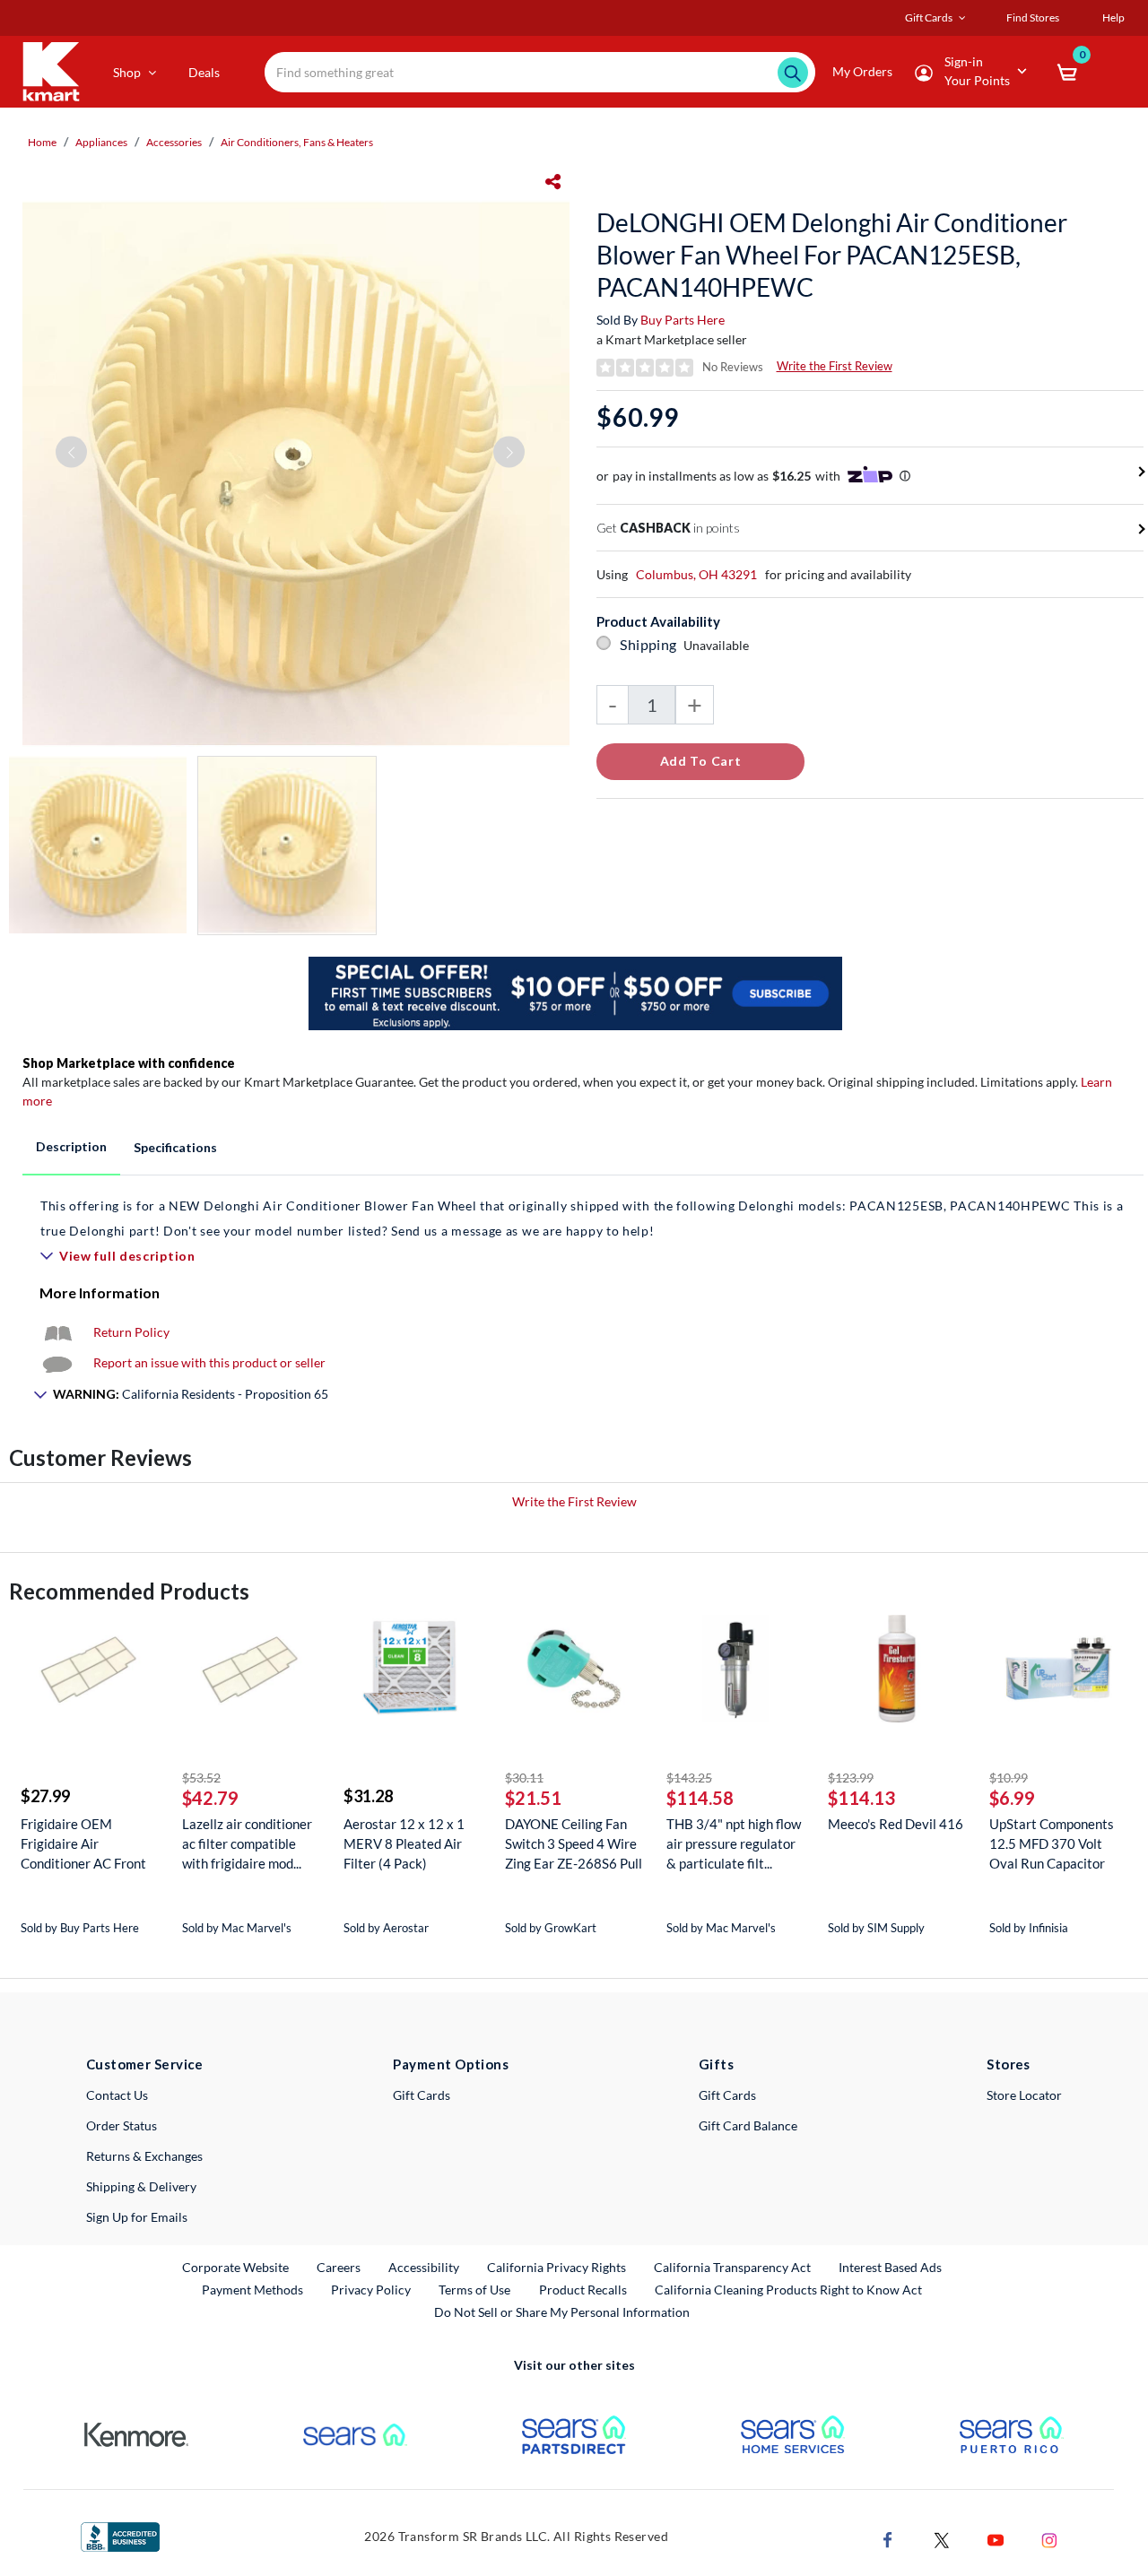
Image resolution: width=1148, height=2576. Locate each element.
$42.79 (210, 1798)
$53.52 (201, 1778)
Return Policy (131, 1332)
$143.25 (689, 1778)
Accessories (174, 142)
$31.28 (368, 1796)
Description (71, 1146)
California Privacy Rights (557, 2267)
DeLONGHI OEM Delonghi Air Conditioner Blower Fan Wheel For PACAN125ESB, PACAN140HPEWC (832, 255)
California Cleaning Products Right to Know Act (788, 2290)
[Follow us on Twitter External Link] (942, 2538)
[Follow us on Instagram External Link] (1049, 2538)
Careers (339, 2267)
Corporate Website (236, 2267)
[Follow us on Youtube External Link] (996, 2538)
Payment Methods (252, 2290)
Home (42, 142)
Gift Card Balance (748, 2125)
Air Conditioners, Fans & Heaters (297, 142)
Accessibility (424, 2267)
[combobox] (540, 72)
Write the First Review (835, 366)
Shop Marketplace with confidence (129, 1063)
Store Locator (1024, 2095)
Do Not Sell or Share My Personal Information (562, 2312)
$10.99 (1009, 1778)
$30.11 (524, 1778)
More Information (100, 1292)
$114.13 (861, 1798)
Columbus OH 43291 (696, 574)
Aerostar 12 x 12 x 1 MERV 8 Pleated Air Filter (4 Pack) (404, 1843)
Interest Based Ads (890, 2267)
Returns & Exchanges (144, 2156)
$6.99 (1012, 1798)
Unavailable (719, 645)
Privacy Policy (371, 2290)
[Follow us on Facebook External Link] (888, 2538)
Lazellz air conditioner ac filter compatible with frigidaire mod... (247, 1843)
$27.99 (45, 1796)
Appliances (101, 142)
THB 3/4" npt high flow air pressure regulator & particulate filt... (734, 1843)
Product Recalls (584, 2289)
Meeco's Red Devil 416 (896, 1824)
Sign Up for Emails (137, 2217)
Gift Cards (422, 2095)
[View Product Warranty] (57, 1332)
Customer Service (145, 2064)
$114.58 (700, 1798)
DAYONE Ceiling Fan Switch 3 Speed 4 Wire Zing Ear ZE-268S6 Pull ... (574, 1844)
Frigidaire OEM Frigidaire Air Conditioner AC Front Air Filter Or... (83, 1844)
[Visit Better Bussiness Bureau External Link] (120, 2535)
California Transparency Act (732, 2267)
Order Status (122, 2125)
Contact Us (117, 2095)
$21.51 (533, 1798)
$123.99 (851, 1778)
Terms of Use (474, 2290)
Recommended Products (129, 1591)
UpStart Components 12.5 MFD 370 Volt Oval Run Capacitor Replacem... (1052, 1844)
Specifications (175, 1147)
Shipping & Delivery (141, 2186)
